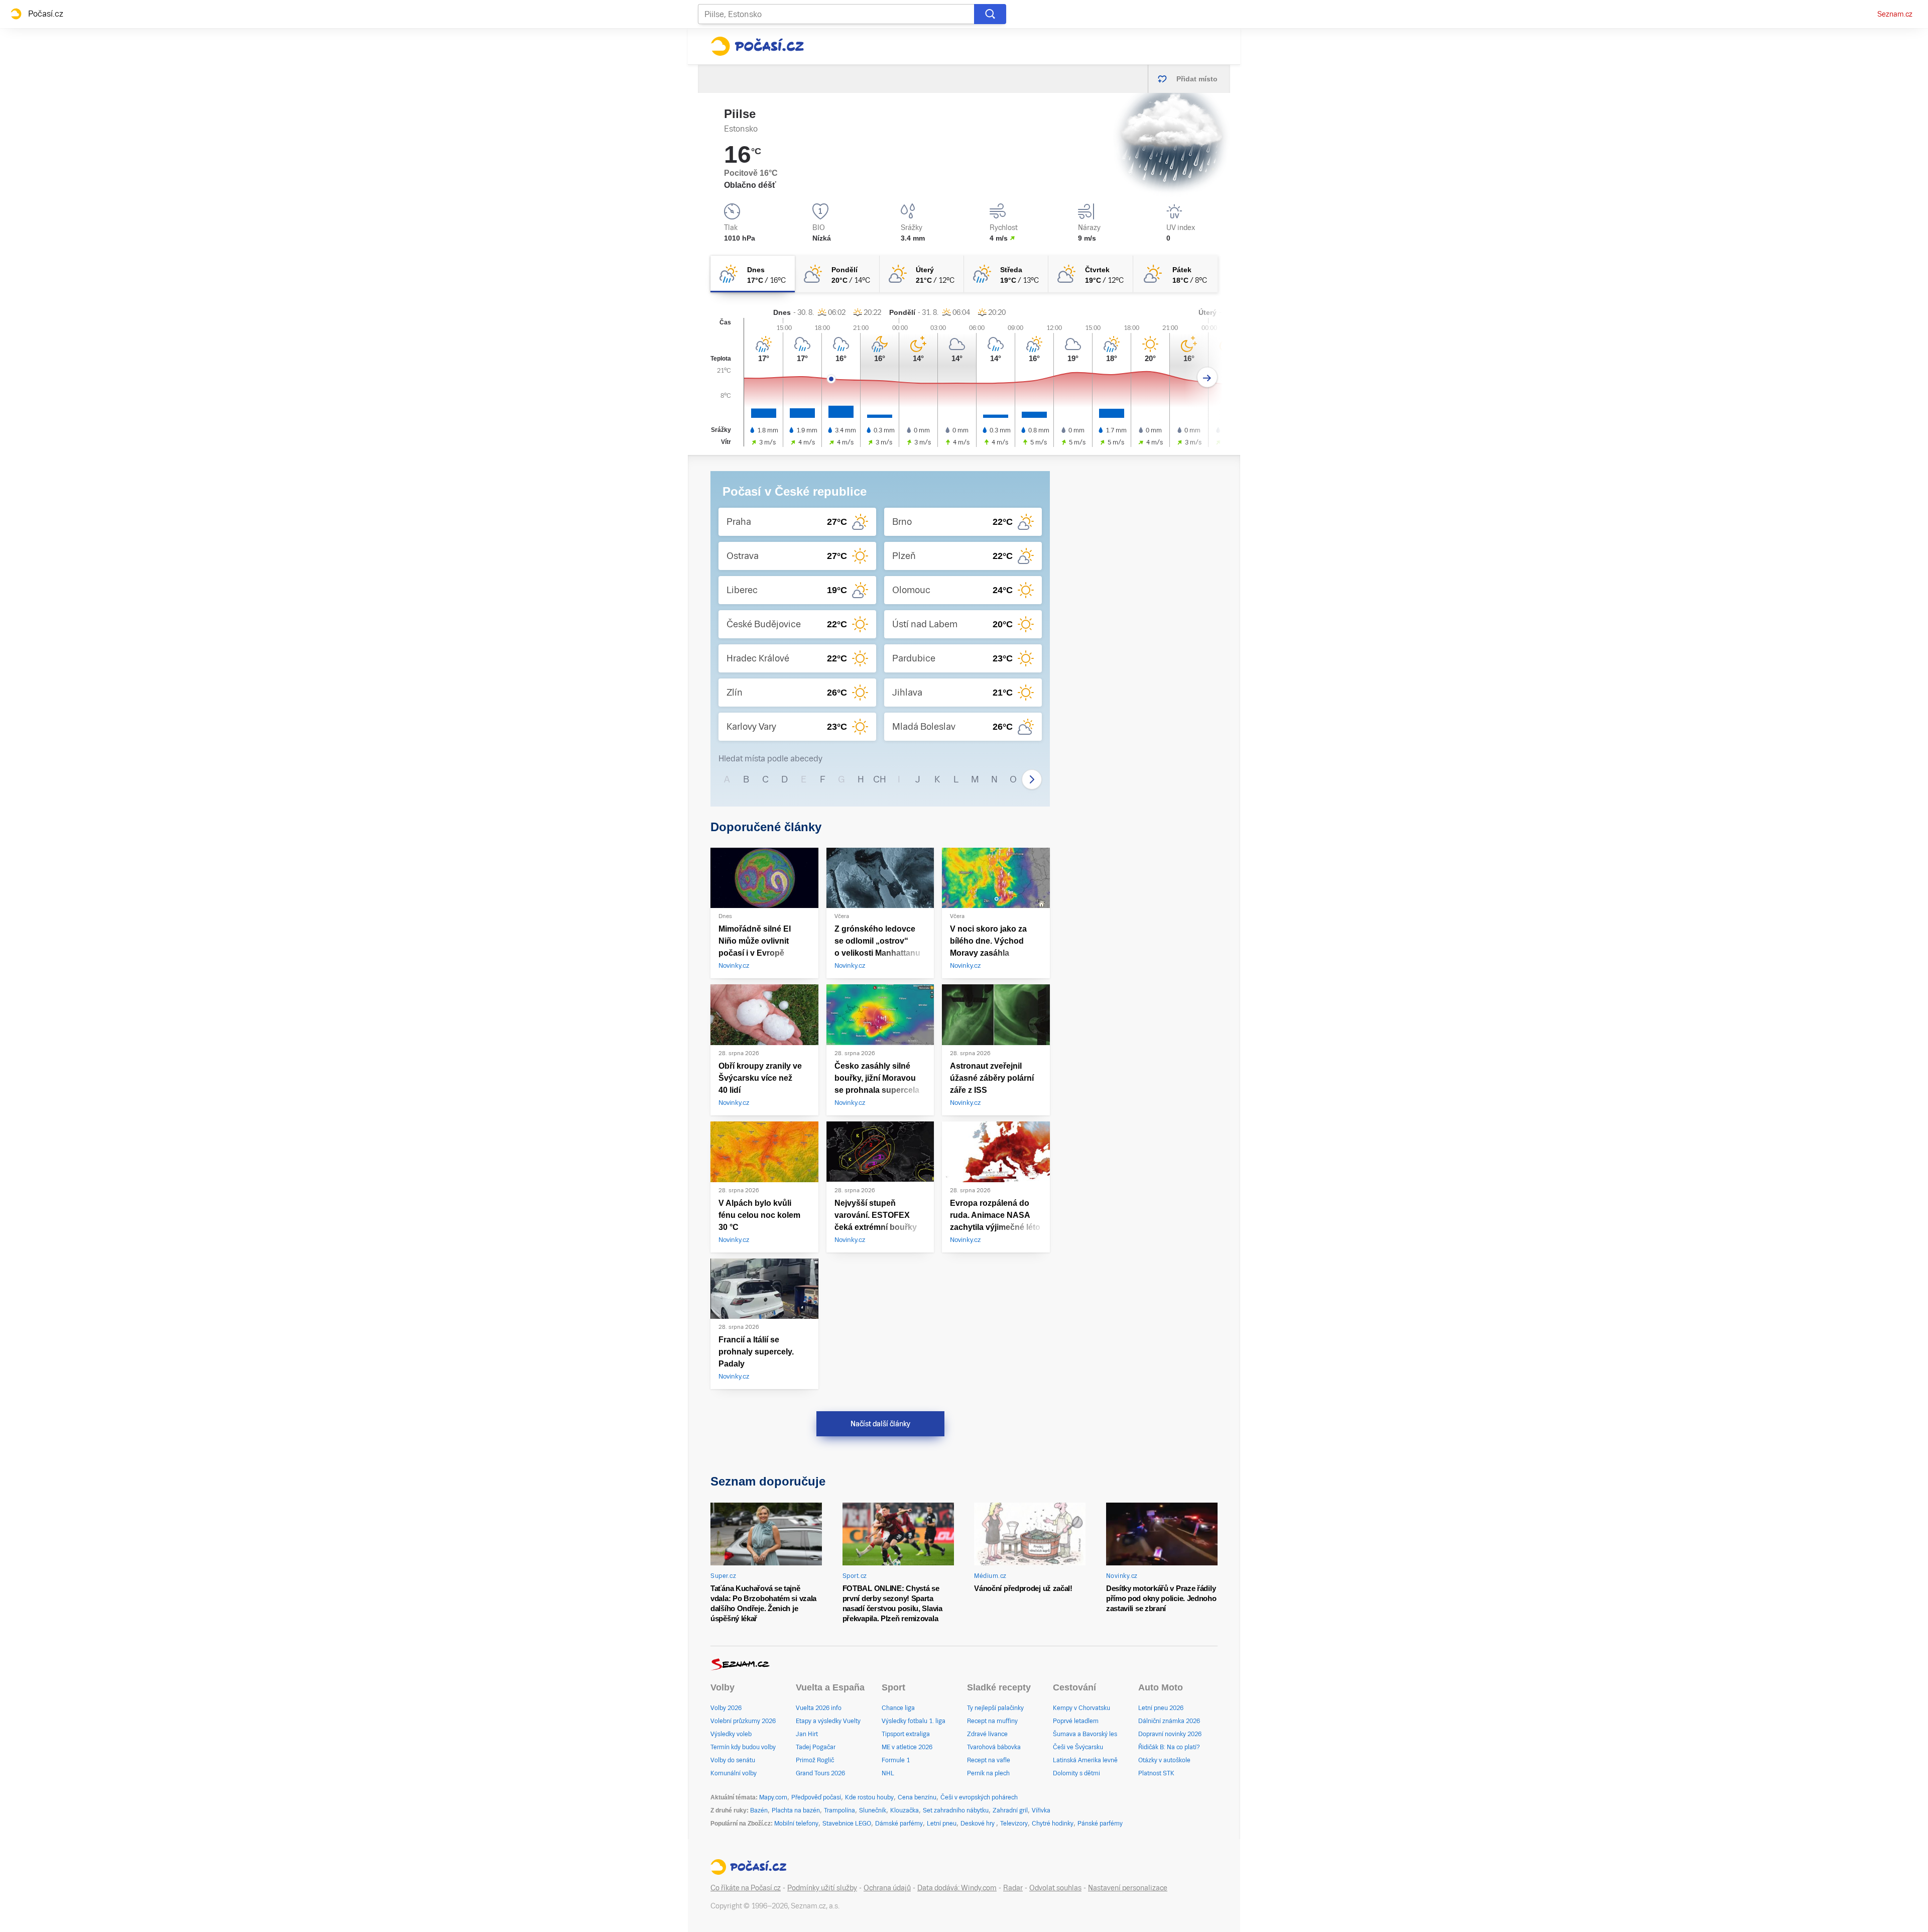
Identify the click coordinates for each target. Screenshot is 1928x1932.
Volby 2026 (726, 1708)
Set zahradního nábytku (956, 1810)
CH (880, 779)
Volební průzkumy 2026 (743, 1721)
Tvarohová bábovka (994, 1747)
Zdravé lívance (987, 1734)
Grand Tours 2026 (820, 1773)
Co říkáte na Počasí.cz (746, 1888)
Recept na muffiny (992, 1721)
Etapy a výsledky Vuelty (828, 1721)
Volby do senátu (733, 1760)
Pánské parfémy (1100, 1824)
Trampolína (839, 1810)
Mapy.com (773, 1797)
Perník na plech (988, 1773)
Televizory (1014, 1824)
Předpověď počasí (816, 1797)
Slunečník (873, 1810)
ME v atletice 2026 (907, 1747)
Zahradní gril (1010, 1810)
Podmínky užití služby (822, 1888)
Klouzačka (905, 1810)
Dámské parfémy (899, 1824)
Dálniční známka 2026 (1169, 1721)
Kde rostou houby (869, 1797)
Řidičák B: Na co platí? (1169, 1747)
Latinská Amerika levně (1085, 1760)
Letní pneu (942, 1824)
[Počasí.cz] (757, 46)
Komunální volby (734, 1773)
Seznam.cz (1895, 14)
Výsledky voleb (731, 1734)
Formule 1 (896, 1760)
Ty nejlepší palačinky (995, 1708)
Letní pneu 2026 (1161, 1708)
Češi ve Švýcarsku (1078, 1747)
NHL (888, 1773)
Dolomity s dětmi (1076, 1773)
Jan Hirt (807, 1734)
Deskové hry (978, 1824)
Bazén (759, 1810)
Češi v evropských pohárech (979, 1797)
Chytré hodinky (1053, 1824)
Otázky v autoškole (1164, 1760)
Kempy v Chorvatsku (1081, 1708)
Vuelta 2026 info (819, 1708)
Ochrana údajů (887, 1888)
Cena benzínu (917, 1797)
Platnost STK (1156, 1773)
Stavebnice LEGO (847, 1824)
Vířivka (1041, 1810)
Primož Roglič (815, 1760)
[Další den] (1207, 377)
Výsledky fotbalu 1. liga (914, 1721)
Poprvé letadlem (1076, 1721)
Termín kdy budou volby (743, 1747)
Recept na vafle (989, 1760)
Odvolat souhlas (1055, 1888)
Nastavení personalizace (1128, 1888)
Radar (1013, 1888)
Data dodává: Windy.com (957, 1888)
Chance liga (898, 1708)
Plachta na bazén (796, 1810)
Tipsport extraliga (906, 1734)
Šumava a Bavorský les (1085, 1734)
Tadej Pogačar (816, 1747)
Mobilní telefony (796, 1824)
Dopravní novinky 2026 (1170, 1734)
